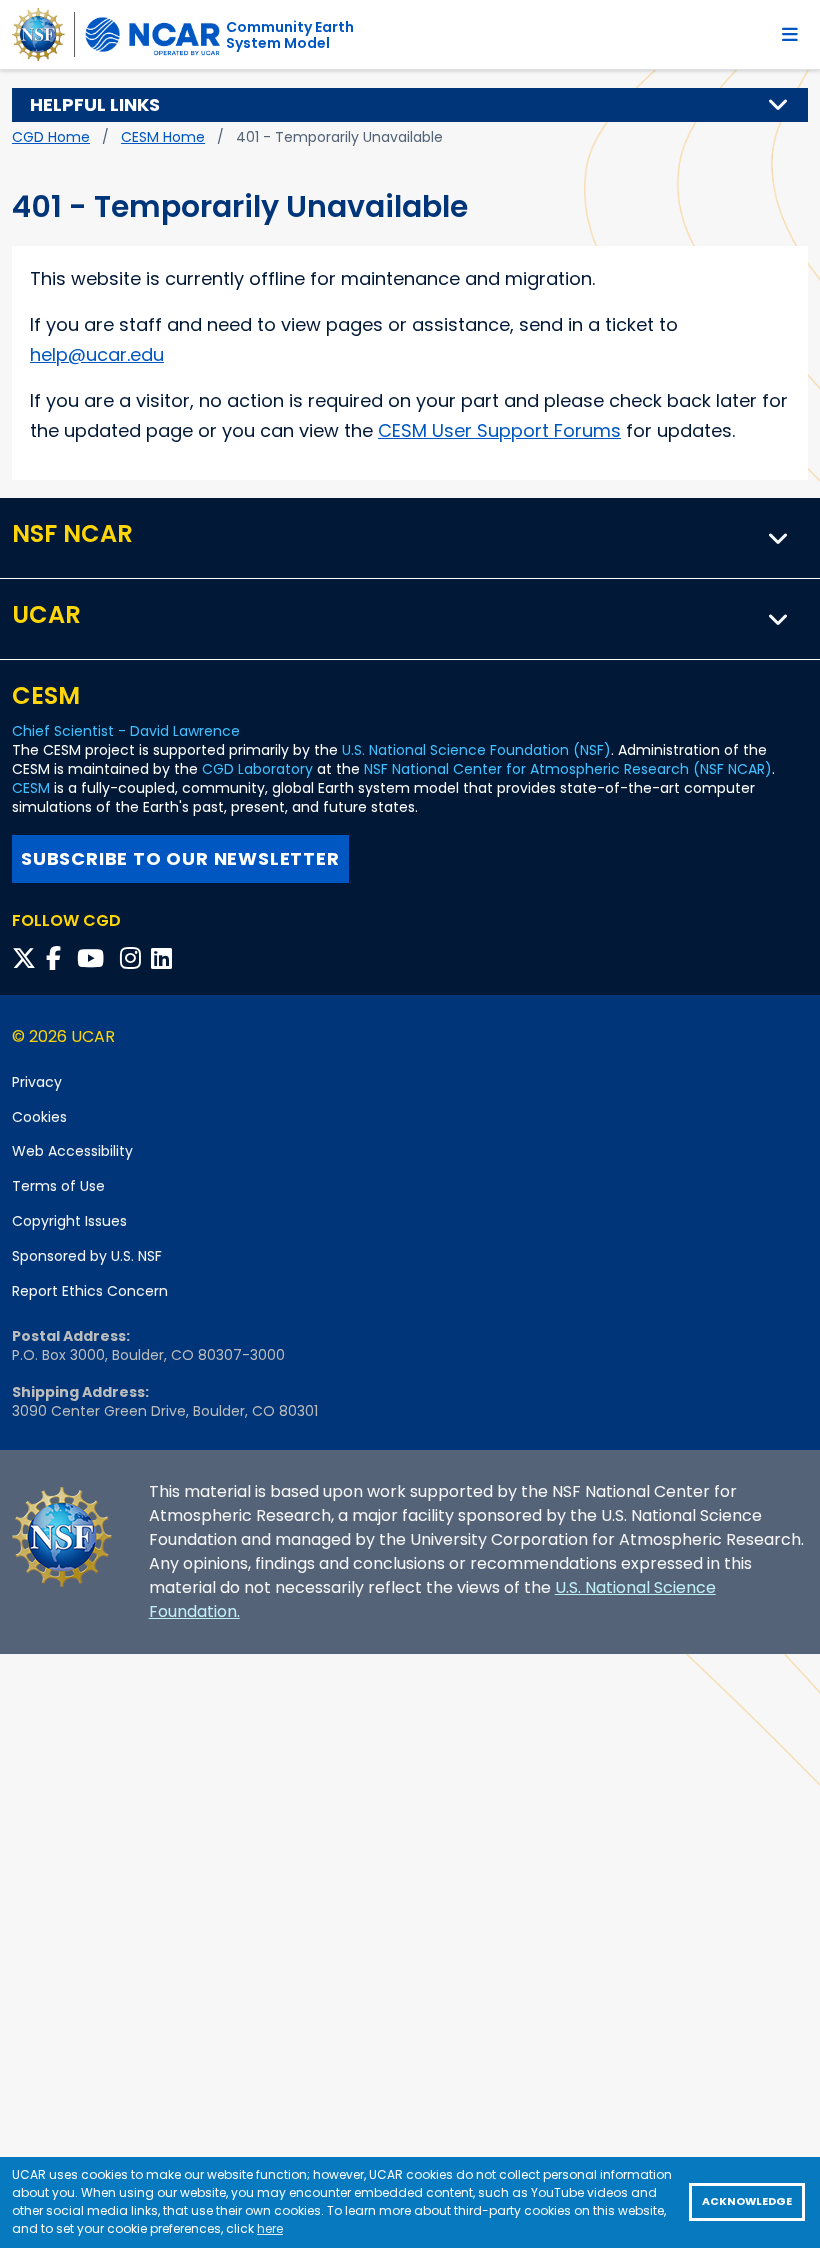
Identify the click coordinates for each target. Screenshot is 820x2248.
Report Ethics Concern (90, 1291)
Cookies (39, 1117)
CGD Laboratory (257, 769)
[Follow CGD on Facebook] (59, 958)
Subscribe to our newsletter (180, 858)
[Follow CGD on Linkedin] (164, 958)
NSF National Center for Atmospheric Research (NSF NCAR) (568, 769)
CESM (31, 788)
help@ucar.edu (97, 354)
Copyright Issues (69, 1221)
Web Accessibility (72, 1151)
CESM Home (163, 137)
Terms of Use (58, 1186)
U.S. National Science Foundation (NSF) (476, 750)
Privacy (37, 1082)
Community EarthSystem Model (290, 35)
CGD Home (51, 137)
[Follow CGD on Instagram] (133, 958)
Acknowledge (747, 2201)
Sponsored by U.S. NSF (87, 1256)
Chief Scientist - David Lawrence (126, 731)
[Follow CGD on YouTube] (96, 958)
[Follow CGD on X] (27, 958)
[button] (779, 105)
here (270, 2228)
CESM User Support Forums (499, 430)
